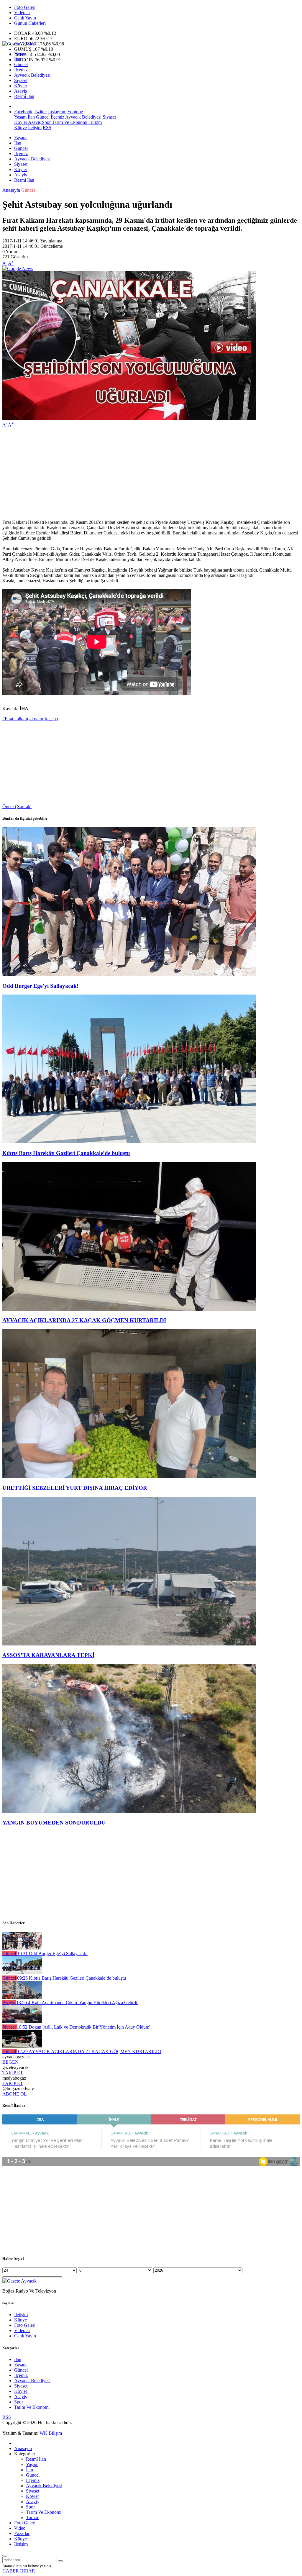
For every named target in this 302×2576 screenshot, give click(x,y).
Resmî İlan (24, 96)
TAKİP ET (13, 2073)
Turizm (95, 122)
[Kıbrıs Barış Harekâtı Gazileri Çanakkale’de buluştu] (129, 1142)
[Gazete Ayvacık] (19, 44)
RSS (47, 128)
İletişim (35, 128)
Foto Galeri (25, 7)
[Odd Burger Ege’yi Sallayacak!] (129, 974)
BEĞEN (10, 2062)
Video (20, 2528)
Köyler (21, 86)
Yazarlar (22, 2533)
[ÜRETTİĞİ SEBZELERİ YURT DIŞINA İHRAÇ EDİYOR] (129, 1476)
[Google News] (18, 269)
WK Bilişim (51, 2433)
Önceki (9, 807)
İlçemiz (21, 70)
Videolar (22, 13)
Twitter (40, 112)
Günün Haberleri (30, 23)
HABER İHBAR (19, 2571)
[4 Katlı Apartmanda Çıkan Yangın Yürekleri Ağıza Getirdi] (22, 1997)
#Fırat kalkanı (15, 719)
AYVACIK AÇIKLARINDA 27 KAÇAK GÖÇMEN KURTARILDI (84, 1320)
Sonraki (24, 807)
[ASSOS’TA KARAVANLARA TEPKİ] (129, 1644)
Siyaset (21, 80)
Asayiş (20, 91)
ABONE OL (15, 2094)
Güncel (21, 64)
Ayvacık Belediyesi (32, 75)
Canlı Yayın (25, 18)
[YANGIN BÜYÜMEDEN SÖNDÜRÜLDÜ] (129, 1811)
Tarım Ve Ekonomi (69, 122)
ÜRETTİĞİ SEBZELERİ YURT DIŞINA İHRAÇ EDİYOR (75, 1488)
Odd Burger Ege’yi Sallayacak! (40, 986)
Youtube (75, 112)
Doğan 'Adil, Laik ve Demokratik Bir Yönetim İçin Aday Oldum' (83, 2027)
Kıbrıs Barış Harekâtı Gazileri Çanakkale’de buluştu (66, 1153)
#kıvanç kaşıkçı (44, 719)
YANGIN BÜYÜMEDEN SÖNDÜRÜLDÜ (54, 1823)
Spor (46, 122)
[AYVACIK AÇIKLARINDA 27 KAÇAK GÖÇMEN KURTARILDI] (129, 1309)
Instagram (57, 112)
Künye (20, 128)
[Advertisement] (151, 474)
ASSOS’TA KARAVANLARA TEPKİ (48, 1655)
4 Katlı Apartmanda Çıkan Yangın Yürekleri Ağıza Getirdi (77, 2002)
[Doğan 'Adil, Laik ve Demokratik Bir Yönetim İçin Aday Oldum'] (22, 2022)
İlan (18, 59)
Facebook (23, 112)
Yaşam (20, 54)
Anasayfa (11, 190)
